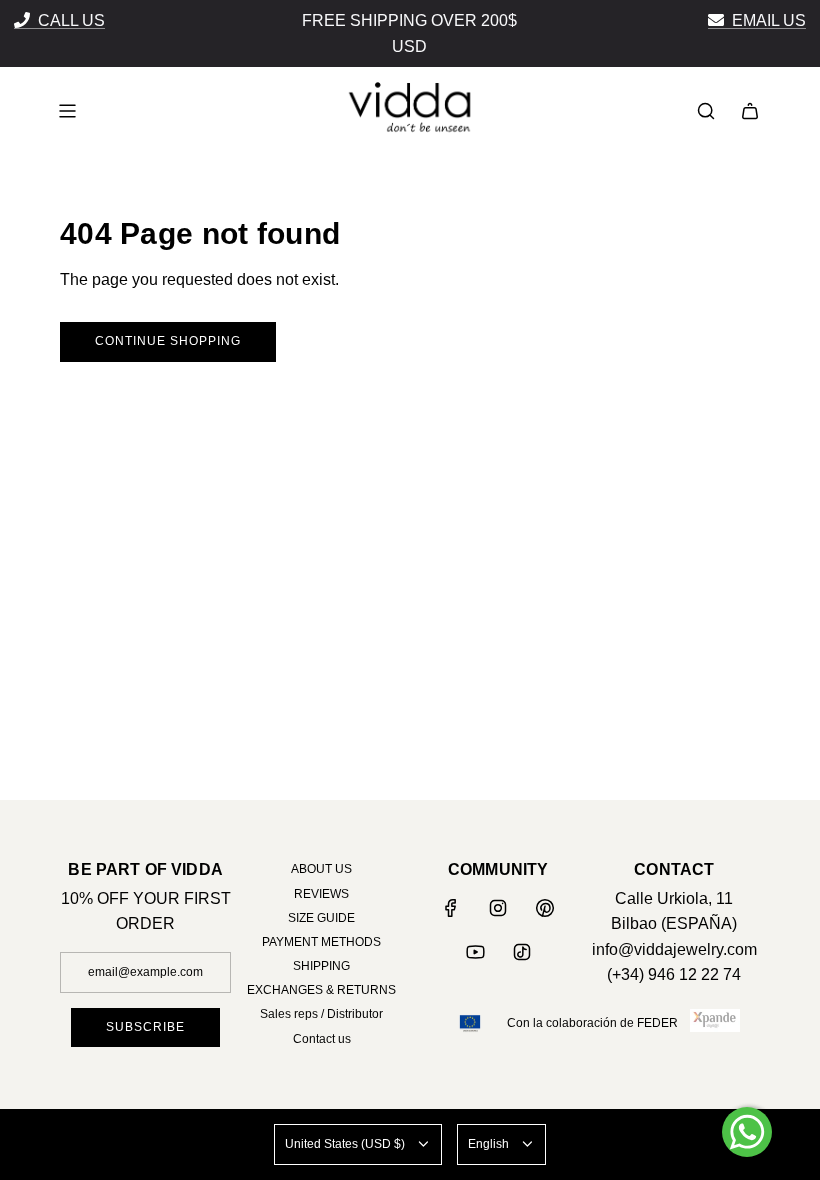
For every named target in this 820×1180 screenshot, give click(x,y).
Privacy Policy (250, 759)
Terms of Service (243, 785)
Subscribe (266, 646)
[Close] (661, 329)
